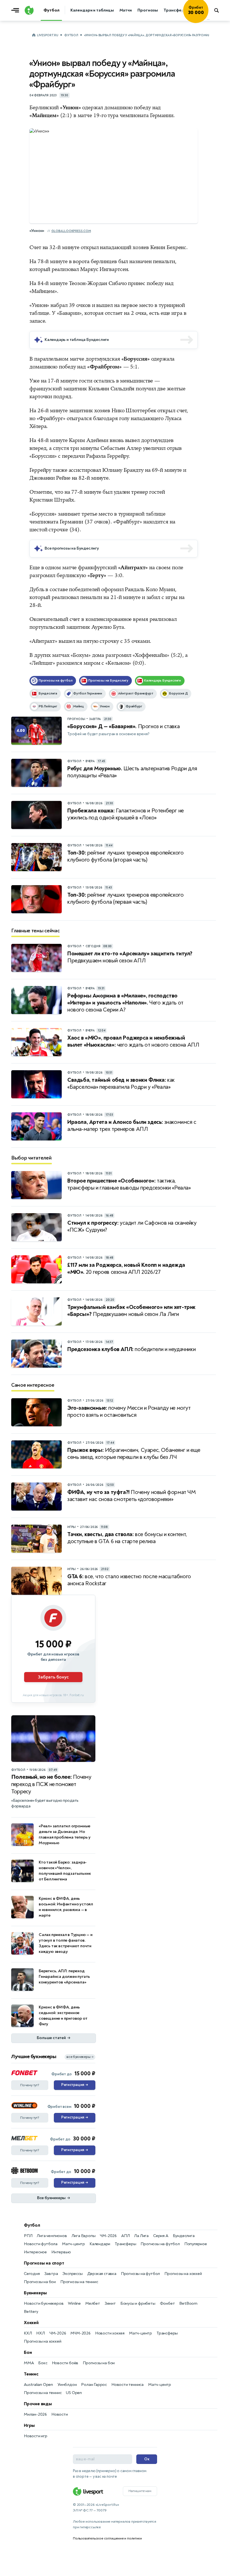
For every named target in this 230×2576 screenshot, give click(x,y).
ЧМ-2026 (108, 2236)
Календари (100, 2244)
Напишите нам (140, 2491)
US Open (74, 2393)
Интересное (35, 2252)
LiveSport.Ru (48, 35)
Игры (29, 2425)
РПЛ (28, 2236)
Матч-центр (73, 2244)
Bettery (31, 2312)
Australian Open (38, 2385)
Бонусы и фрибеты (138, 2303)
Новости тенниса (127, 2385)
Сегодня (32, 2274)
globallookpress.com (71, 231)
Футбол (71, 35)
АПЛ (125, 2236)
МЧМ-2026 (80, 2333)
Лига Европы (84, 2236)
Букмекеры (35, 2293)
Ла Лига (141, 2236)
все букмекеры (80, 2057)
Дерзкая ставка (102, 2274)
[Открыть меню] (17, 10)
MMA (29, 2363)
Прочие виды (38, 2404)
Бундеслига (184, 2236)
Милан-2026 (35, 2414)
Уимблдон (67, 2385)
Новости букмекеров (44, 2303)
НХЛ (40, 2333)
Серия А (161, 2236)
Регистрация (74, 2085)
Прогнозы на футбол (160, 2244)
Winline (74, 2303)
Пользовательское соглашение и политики (107, 2538)
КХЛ (28, 2333)
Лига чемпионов (52, 2236)
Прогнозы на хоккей (183, 2274)
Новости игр (36, 2436)
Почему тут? (30, 2085)
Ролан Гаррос (94, 2385)
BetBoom (188, 2303)
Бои (28, 2352)
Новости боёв (65, 2363)
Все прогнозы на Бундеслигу (72, 548)
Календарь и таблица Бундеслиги (77, 340)
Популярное (196, 2244)
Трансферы (125, 2244)
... (208, 19)
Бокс (43, 2363)
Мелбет (93, 2303)
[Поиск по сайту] (219, 10)
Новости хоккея (110, 2333)
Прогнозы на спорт (44, 2263)
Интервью (61, 2252)
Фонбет (167, 2303)
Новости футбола (41, 2244)
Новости (60, 2414)
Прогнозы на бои (40, 2282)
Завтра (51, 2274)
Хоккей (31, 2323)
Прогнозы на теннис (79, 2282)
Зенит (110, 2303)
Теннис (31, 2374)
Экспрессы (72, 2274)
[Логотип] (29, 10)
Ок (147, 2459)
